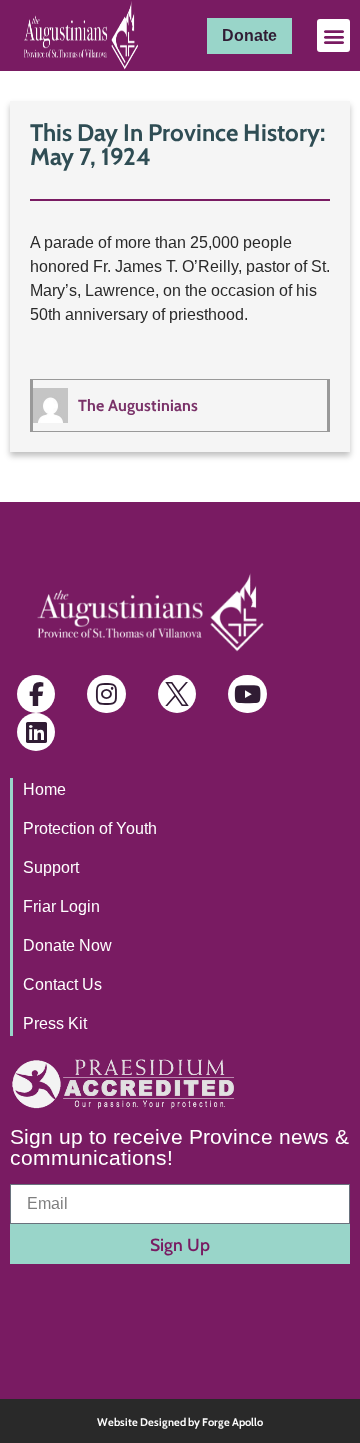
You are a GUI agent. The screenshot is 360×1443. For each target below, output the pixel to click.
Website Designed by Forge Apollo (180, 1422)
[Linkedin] (36, 732)
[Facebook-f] (36, 694)
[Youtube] (247, 694)
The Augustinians (138, 405)
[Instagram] (106, 694)
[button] (333, 35)
